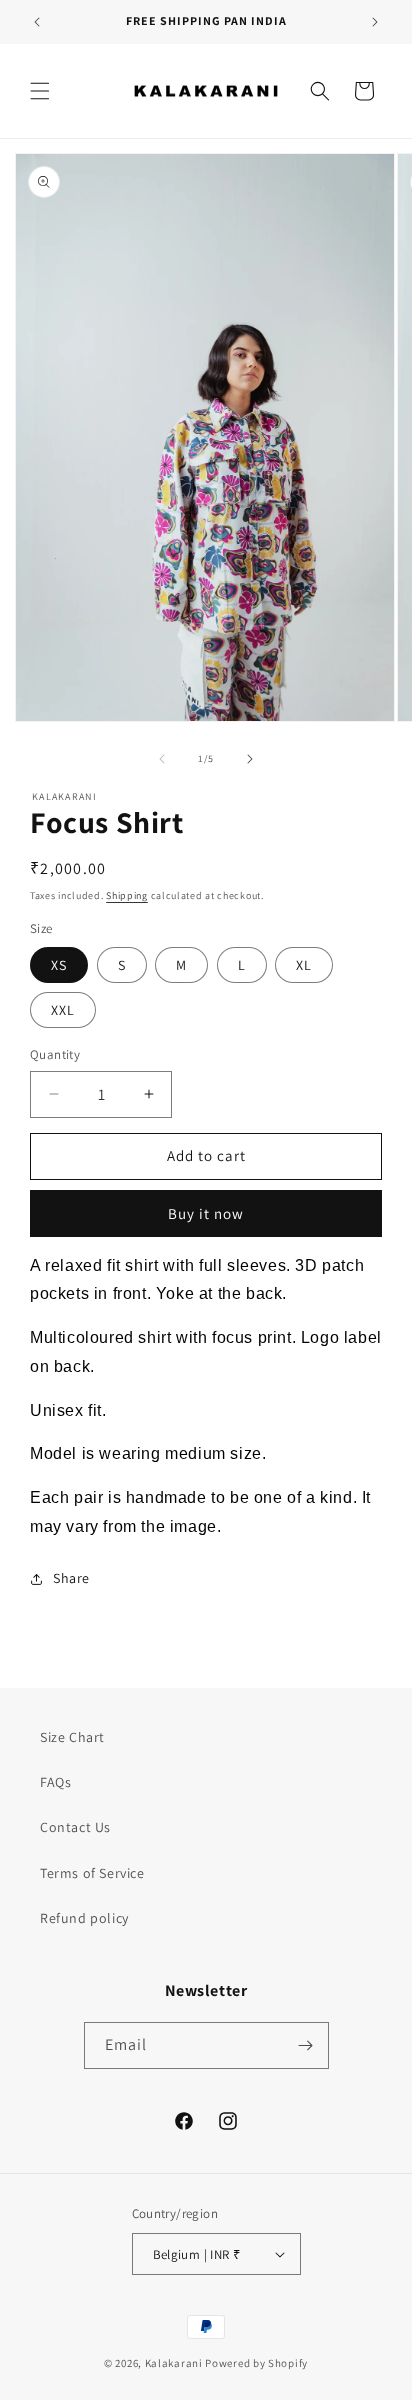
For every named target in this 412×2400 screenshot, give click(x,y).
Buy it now (206, 1213)
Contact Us (75, 1827)
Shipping (127, 895)
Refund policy (84, 1918)
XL (304, 965)
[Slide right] (250, 759)
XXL (63, 1010)
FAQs (55, 1782)
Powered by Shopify (256, 2363)
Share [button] (71, 1578)
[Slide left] (162, 759)
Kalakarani (174, 2363)
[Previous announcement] (37, 22)
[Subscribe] (306, 2045)
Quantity (55, 1054)
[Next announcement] (375, 22)
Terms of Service (92, 1873)
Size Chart (72, 1737)
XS (59, 965)
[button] (40, 91)
